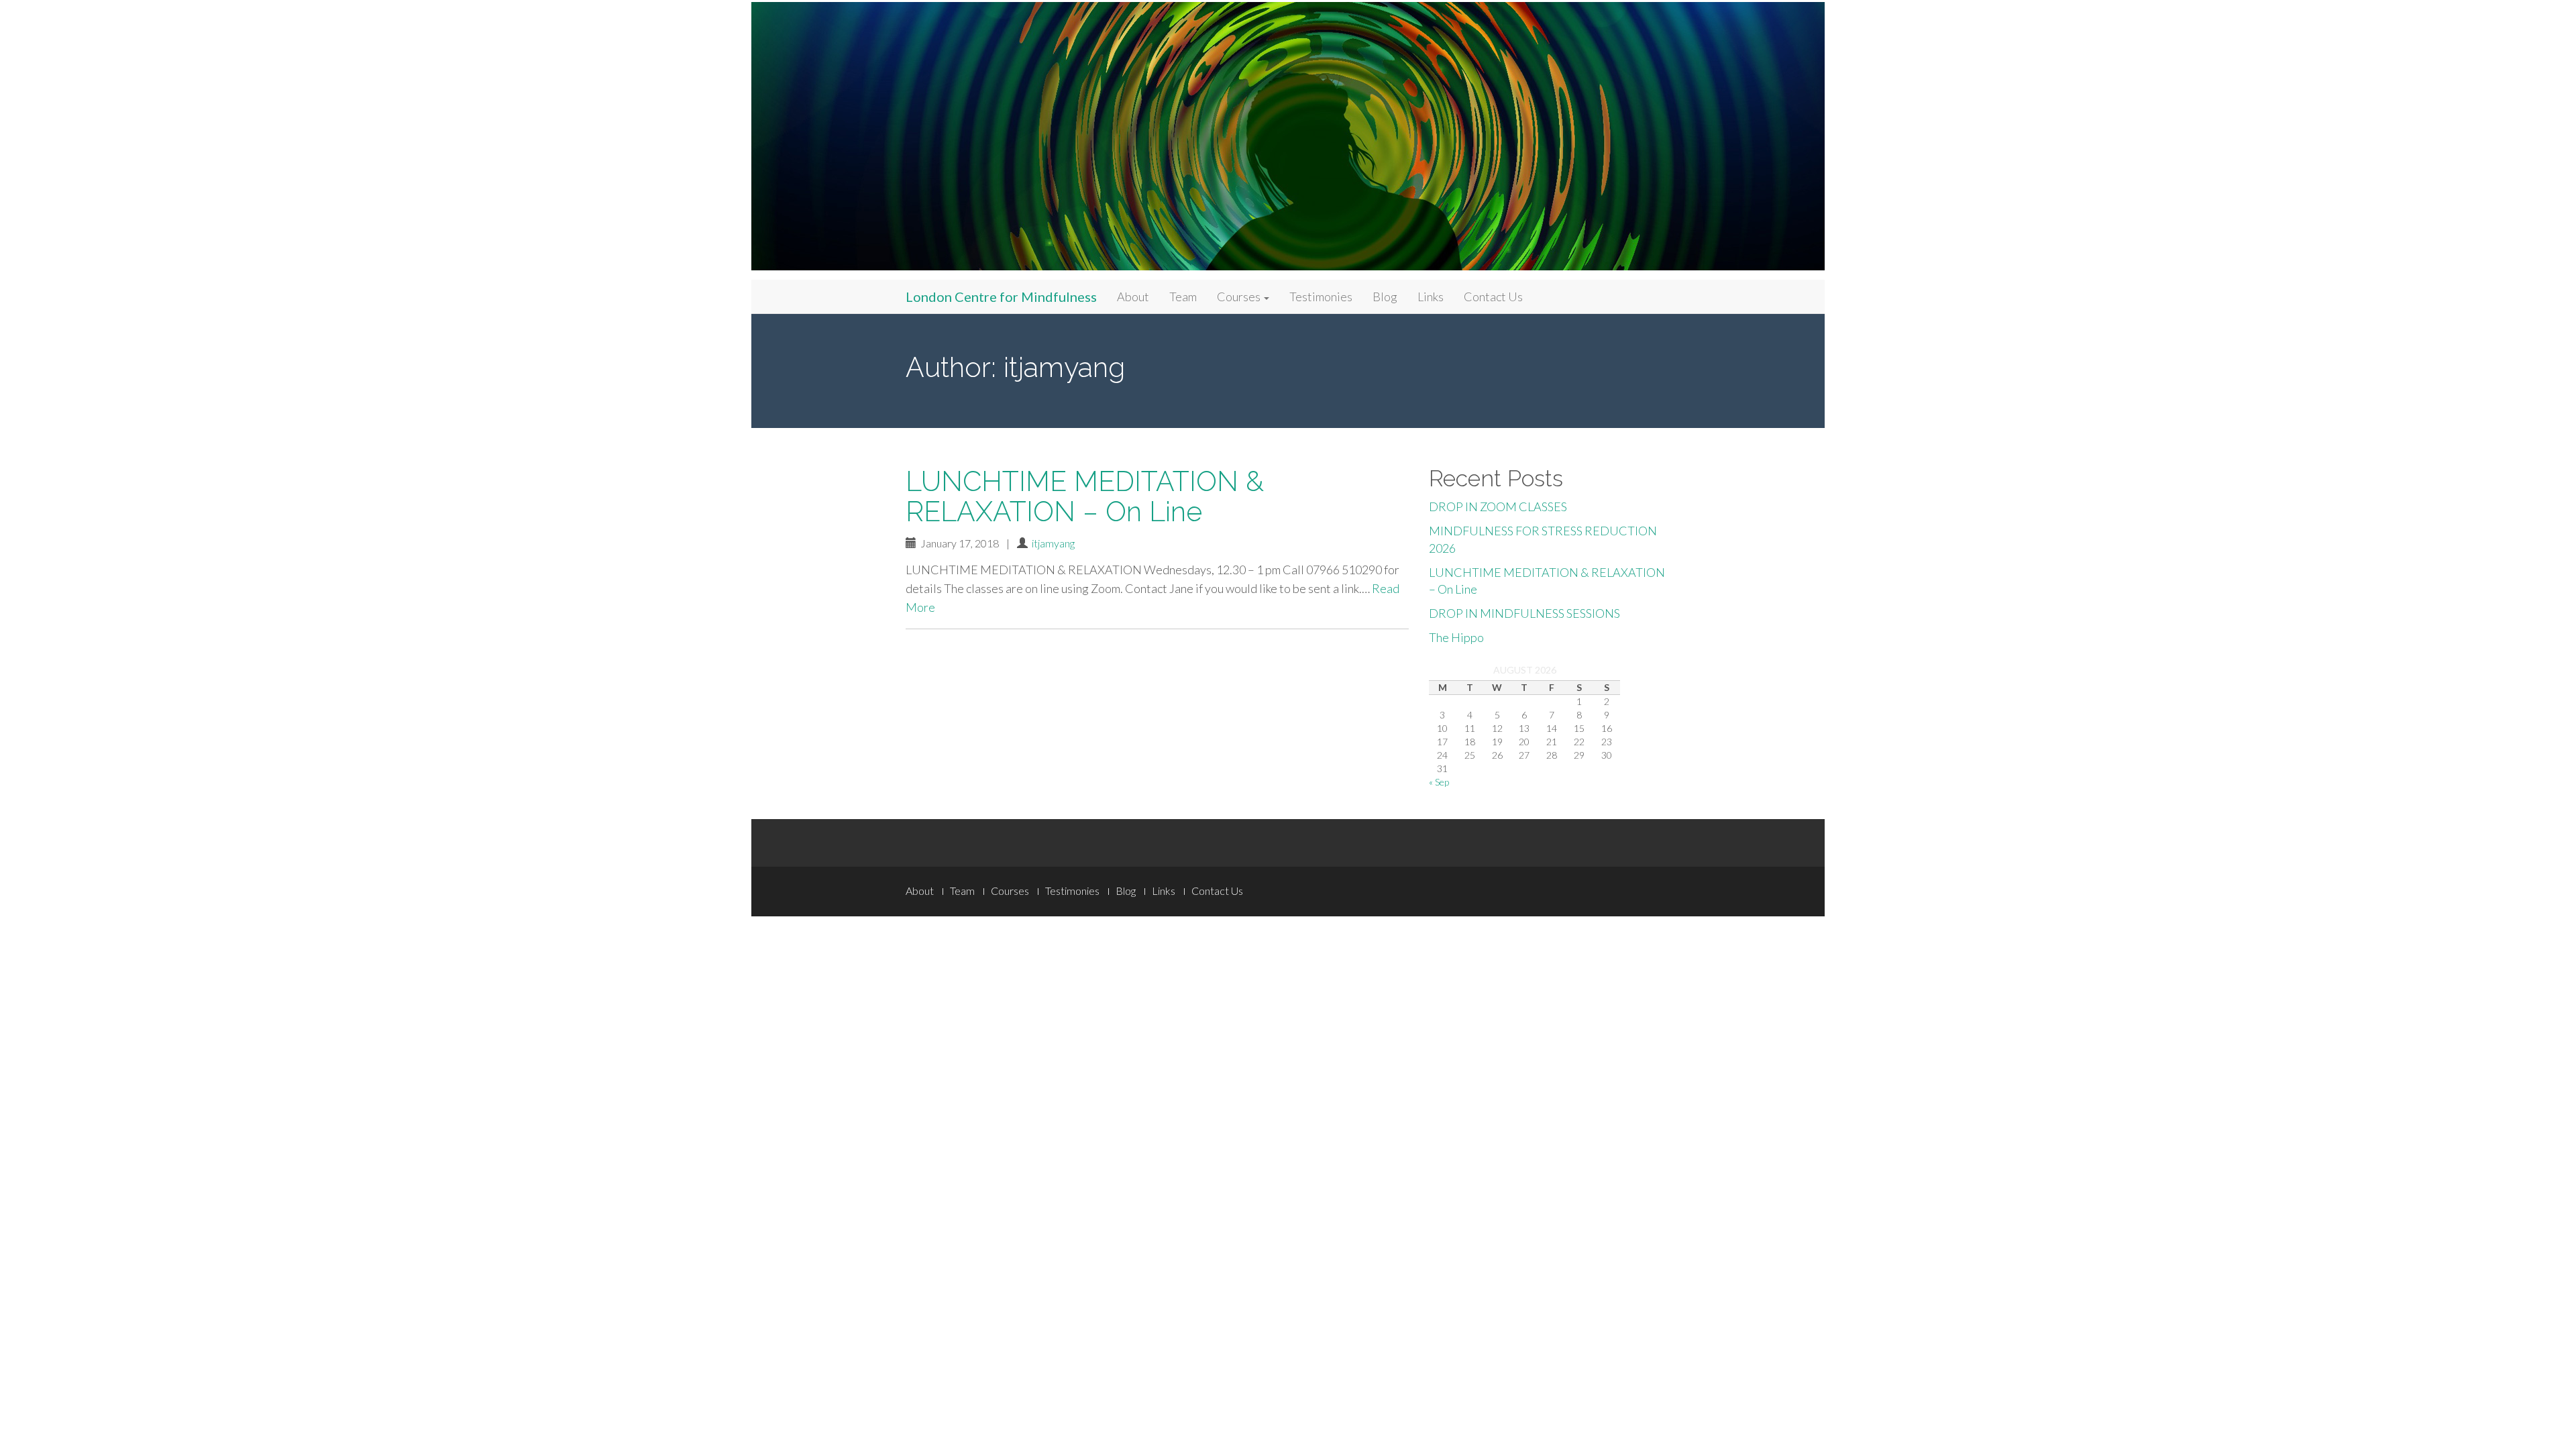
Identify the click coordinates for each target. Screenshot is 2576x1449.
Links (1431, 297)
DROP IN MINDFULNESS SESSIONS (1524, 613)
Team (1183, 297)
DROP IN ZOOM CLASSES (1498, 506)
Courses (1240, 297)
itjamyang (1053, 543)
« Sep (1439, 782)
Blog (1385, 297)
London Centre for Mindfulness (1001, 297)
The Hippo (1456, 637)
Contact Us (1493, 297)
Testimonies (1321, 297)
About (1133, 297)
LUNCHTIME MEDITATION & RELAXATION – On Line (1085, 496)
